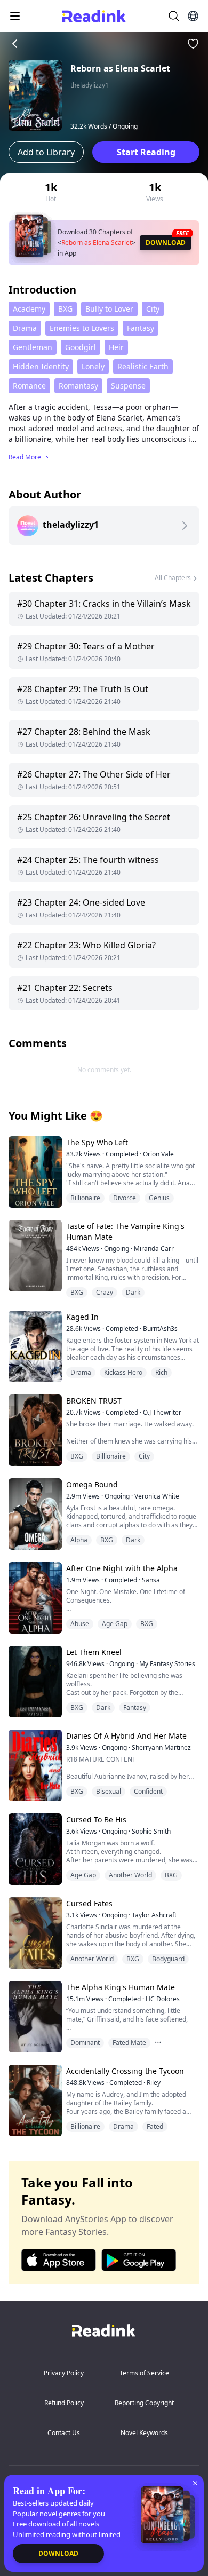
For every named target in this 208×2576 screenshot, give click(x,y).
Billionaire (85, 1198)
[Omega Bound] (34, 1514)
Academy (29, 309)
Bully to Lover (109, 309)
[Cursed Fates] (34, 1933)
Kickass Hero (123, 1372)
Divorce (125, 1198)
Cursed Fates (89, 1903)
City (153, 309)
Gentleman (33, 347)
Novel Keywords (144, 2433)
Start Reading (146, 152)
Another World (130, 1875)
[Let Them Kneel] (34, 1681)
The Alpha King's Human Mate (121, 1987)
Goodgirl (81, 347)
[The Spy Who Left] (34, 1172)
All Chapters (173, 578)
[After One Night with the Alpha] (34, 1598)
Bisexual (109, 1791)
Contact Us (64, 2433)
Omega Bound (92, 1484)
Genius (159, 1198)
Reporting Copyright (144, 2403)
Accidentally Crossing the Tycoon (125, 2071)
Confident (148, 1791)
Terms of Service (144, 2373)
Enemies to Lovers (82, 328)
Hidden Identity (41, 366)
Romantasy (78, 386)
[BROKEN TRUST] (34, 1430)
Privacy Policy (64, 2373)
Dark (133, 1292)
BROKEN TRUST (94, 1401)
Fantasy (141, 328)
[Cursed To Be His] (34, 1849)
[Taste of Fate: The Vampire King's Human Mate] (34, 1255)
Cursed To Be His (96, 1820)
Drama (25, 328)
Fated (155, 2126)
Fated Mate (129, 2043)
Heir (116, 347)
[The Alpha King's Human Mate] (34, 2016)
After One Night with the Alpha (122, 1568)
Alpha (79, 1540)
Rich (161, 1372)
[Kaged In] (34, 1346)
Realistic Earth (143, 366)
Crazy (105, 1292)
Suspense (128, 386)
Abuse (80, 1624)
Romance (29, 386)
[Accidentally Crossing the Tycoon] (34, 2100)
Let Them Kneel (94, 1652)
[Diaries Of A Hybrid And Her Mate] (34, 1765)
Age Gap (115, 1624)
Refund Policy (64, 2403)
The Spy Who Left (97, 1142)
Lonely (93, 366)
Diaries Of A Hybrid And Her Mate (126, 1736)
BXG (65, 309)
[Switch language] (193, 16)
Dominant (85, 2043)
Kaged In (82, 1317)
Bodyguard (168, 1959)
